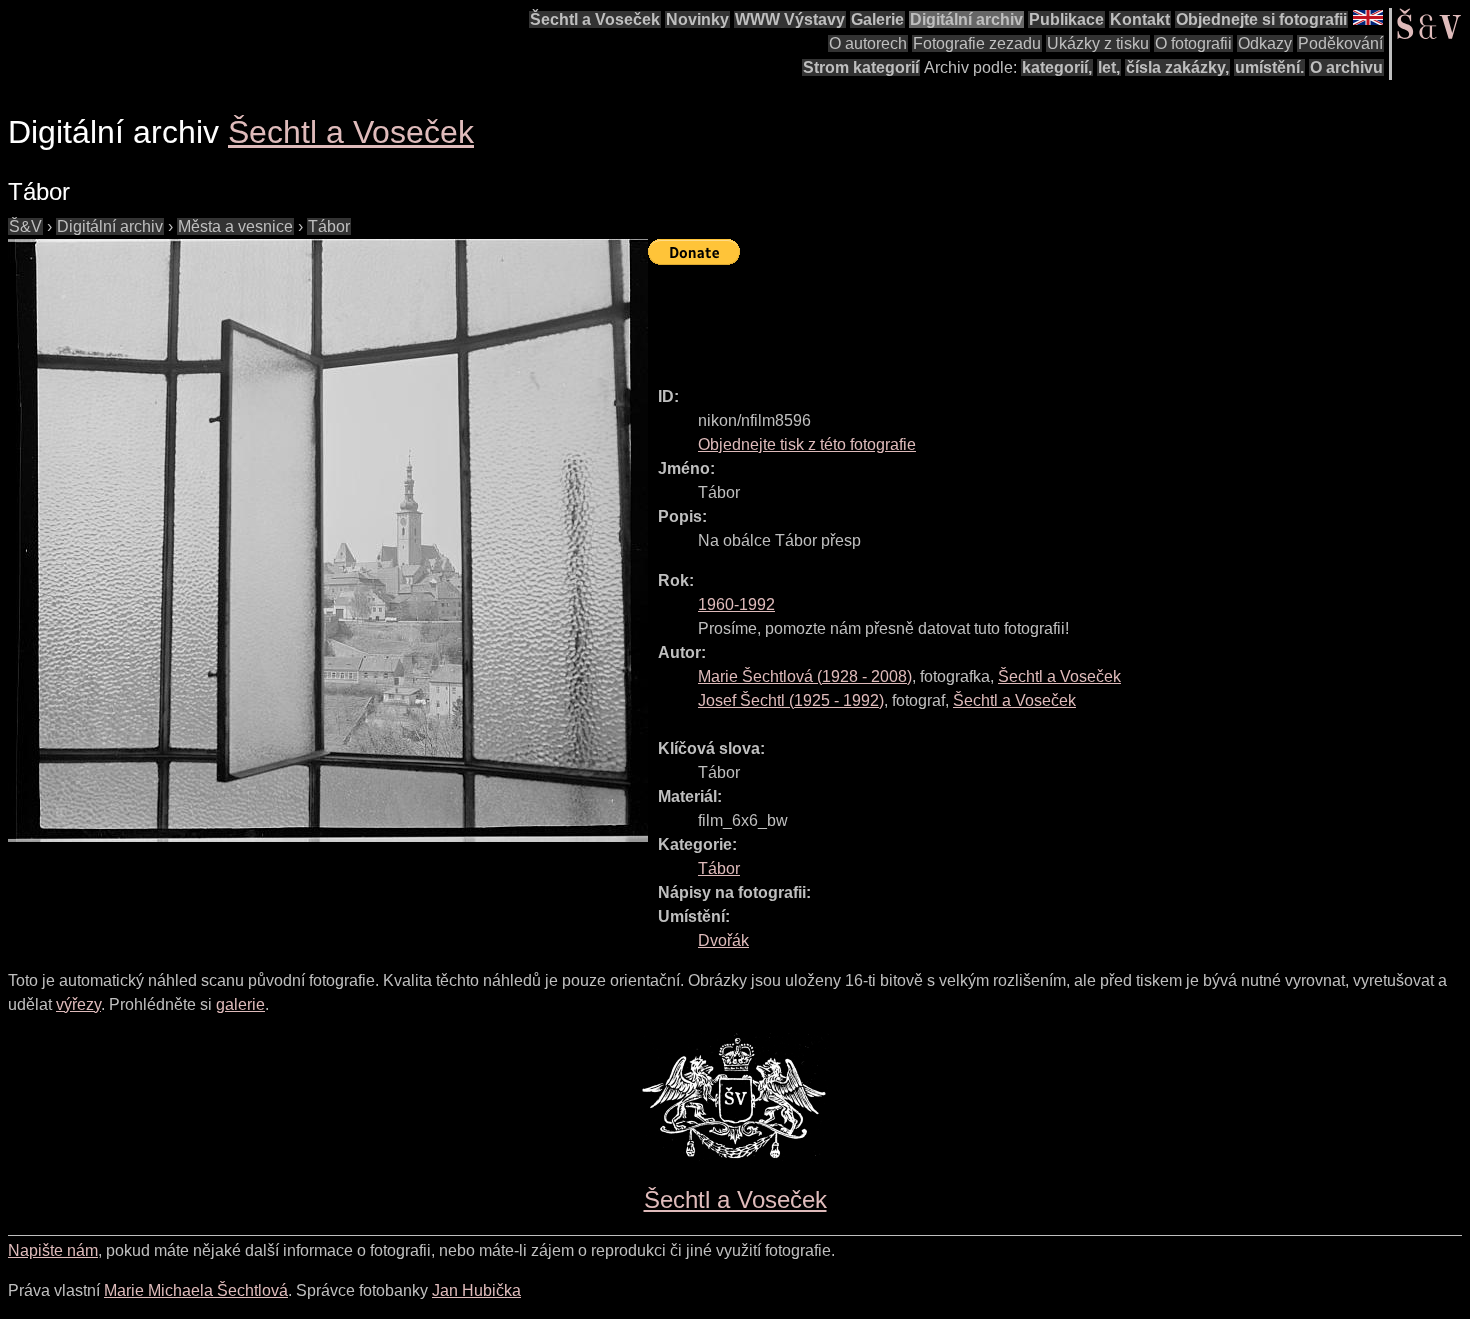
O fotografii (1193, 43)
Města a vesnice (235, 226)
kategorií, (1057, 67)
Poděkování (1340, 43)
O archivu (1346, 67)
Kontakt (1140, 19)
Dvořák (723, 940)
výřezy (78, 1004)
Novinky (697, 19)
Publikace (1066, 19)
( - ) (805, 676)
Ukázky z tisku (1098, 43)
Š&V (25, 226)
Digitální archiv (966, 19)
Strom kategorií (861, 67)
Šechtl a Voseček (595, 19)
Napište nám (53, 1250)
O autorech (868, 43)
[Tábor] (328, 540)
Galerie (877, 19)
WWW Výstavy (790, 19)
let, (1109, 67)
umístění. (1269, 67)
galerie (240, 1004)
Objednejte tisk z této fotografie (807, 444)
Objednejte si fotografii (1261, 19)
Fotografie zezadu (977, 43)
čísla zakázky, (1177, 67)
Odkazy (1265, 43)
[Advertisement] (1012, 317)
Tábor (329, 226)
